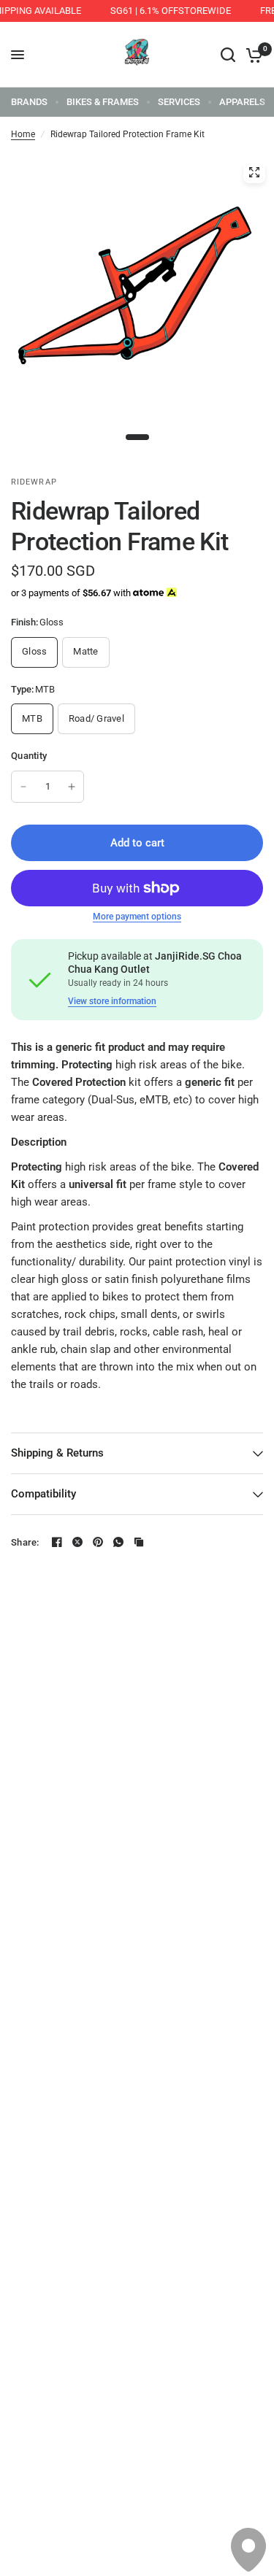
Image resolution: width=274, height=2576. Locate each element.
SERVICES (179, 102)
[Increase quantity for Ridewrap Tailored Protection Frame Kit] (72, 787)
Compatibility (43, 1494)
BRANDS (29, 102)
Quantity (29, 756)
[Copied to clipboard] (139, 1542)
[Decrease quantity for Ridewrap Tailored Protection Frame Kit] (23, 787)
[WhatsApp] (118, 1542)
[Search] (228, 55)
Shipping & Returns (57, 1453)
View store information (112, 1001)
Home (23, 134)
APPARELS (242, 102)
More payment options (137, 917)
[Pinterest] (98, 1542)
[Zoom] (254, 172)
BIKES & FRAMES (103, 102)
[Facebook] (57, 1542)
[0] (252, 55)
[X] (77, 1542)
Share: (25, 1542)
